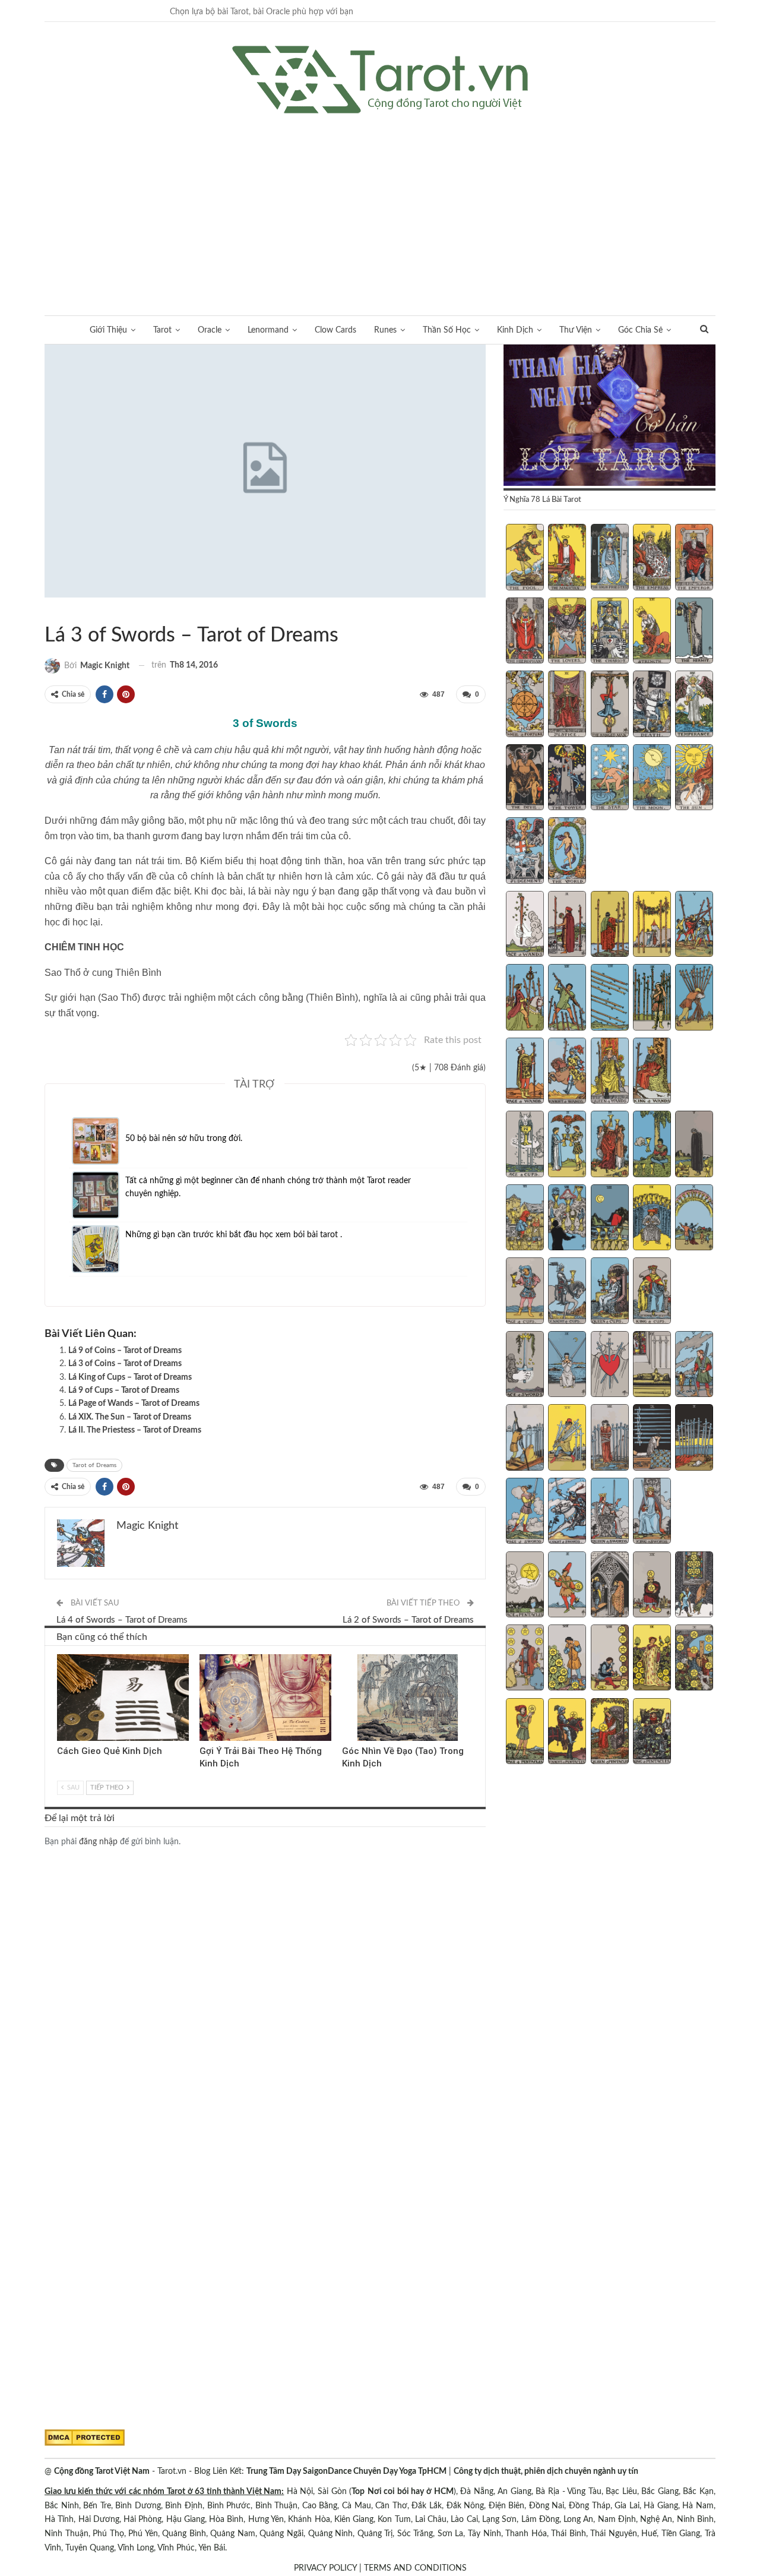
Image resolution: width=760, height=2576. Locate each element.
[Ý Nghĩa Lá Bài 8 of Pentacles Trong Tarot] (610, 1659)
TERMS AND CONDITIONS (415, 2568)
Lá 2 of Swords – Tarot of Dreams (408, 1620)
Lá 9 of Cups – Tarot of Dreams (124, 1390)
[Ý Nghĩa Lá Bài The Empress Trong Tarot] (652, 558)
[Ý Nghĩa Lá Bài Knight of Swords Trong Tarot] (567, 1512)
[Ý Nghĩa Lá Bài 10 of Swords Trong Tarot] (694, 1439)
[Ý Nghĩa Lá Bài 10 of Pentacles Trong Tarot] (694, 1659)
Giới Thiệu (108, 330)
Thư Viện (576, 330)
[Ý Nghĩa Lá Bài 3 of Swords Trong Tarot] (610, 1366)
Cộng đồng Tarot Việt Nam (102, 2471)
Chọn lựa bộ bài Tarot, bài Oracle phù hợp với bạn (262, 12)
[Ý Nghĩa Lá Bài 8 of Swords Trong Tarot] (610, 1439)
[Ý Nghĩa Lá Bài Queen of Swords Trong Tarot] (610, 1512)
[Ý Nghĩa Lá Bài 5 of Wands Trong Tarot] (694, 925)
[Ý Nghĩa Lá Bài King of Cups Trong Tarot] (652, 1292)
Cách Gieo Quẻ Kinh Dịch (110, 1751)
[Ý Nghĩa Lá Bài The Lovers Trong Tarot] (567, 632)
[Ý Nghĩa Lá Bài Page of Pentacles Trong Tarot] (525, 1733)
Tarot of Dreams (59, 611)
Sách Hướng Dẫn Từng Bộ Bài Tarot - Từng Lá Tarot (49, 611)
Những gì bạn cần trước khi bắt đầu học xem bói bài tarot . (234, 1235)
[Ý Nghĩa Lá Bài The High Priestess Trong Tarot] (610, 558)
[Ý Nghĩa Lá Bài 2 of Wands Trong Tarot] (567, 925)
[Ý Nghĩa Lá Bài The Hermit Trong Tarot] (694, 632)
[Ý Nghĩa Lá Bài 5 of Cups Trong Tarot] (694, 1145)
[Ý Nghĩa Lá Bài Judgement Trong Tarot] (525, 852)
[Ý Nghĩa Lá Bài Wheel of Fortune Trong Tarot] (525, 705)
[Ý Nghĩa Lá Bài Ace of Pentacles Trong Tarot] (525, 1586)
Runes (385, 330)
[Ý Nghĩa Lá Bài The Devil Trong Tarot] (525, 779)
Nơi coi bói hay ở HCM (411, 2492)
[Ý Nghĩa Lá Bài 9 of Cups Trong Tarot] (652, 1219)
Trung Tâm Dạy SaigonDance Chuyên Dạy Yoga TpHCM (346, 2471)
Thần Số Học (447, 330)
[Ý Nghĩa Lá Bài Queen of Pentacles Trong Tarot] (610, 1733)
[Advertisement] (380, 203)
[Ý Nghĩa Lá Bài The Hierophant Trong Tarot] (525, 632)
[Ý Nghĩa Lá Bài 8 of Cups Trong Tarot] (610, 1219)
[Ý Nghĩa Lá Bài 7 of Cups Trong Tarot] (567, 1219)
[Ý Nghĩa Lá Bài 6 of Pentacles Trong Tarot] (525, 1659)
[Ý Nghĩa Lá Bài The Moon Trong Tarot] (652, 779)
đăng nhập (98, 1842)
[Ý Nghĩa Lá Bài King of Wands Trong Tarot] (652, 1072)
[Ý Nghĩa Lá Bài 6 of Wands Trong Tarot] (525, 998)
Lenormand (268, 330)
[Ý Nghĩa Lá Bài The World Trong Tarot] (567, 852)
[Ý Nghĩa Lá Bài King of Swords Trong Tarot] (652, 1512)
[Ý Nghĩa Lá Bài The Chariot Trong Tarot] (610, 632)
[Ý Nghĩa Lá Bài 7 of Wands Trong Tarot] (567, 998)
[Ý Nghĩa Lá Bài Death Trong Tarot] (652, 705)
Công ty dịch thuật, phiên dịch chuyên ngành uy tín (546, 2471)
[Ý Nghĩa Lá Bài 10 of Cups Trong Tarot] (694, 1219)
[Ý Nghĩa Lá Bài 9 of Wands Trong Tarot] (652, 998)
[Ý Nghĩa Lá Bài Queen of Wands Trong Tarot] (610, 1072)
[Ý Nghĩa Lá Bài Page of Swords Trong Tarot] (525, 1512)
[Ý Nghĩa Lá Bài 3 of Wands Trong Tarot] (610, 925)
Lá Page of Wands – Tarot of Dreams (134, 1404)
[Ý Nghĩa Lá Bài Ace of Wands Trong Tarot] (525, 925)
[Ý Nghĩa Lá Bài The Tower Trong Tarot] (567, 779)
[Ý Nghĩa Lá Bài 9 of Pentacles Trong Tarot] (652, 1659)
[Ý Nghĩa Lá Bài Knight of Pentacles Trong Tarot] (567, 1733)
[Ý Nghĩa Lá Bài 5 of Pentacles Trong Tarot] (694, 1586)
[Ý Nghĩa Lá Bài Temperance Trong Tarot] (694, 705)
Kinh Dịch (515, 330)
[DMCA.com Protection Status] (85, 2438)
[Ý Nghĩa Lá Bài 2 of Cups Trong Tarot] (567, 1145)
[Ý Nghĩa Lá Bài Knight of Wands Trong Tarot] (567, 1072)
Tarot (162, 330)
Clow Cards (335, 330)
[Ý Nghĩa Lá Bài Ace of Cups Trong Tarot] (525, 1145)
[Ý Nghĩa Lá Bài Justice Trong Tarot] (567, 705)
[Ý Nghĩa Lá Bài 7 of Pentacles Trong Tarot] (567, 1659)
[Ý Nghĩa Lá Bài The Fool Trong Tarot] (525, 558)
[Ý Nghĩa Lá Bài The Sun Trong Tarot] (694, 779)
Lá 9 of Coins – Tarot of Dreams (125, 1351)
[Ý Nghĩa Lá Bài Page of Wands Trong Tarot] (525, 1072)
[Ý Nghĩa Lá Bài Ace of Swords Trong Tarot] (525, 1366)
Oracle (210, 330)
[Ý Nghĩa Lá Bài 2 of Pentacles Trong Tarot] (567, 1586)
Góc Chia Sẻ (640, 330)
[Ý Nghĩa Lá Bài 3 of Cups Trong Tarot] (610, 1145)
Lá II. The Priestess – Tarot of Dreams (135, 1430)
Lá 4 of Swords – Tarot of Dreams (122, 1620)
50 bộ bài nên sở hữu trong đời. (184, 1139)
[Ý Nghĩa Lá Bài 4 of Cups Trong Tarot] (652, 1145)
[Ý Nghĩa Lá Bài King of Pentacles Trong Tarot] (652, 1733)
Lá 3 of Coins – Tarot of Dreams (125, 1364)
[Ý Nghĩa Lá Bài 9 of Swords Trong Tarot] (652, 1439)
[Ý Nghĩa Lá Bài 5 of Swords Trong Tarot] (694, 1366)
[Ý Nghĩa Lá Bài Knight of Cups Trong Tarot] (567, 1292)
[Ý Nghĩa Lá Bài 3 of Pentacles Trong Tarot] (610, 1586)
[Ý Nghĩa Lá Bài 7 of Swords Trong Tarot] (567, 1439)
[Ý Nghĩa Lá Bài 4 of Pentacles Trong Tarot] (652, 1586)
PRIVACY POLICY (325, 2568)
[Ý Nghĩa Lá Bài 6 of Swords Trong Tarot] (525, 1439)
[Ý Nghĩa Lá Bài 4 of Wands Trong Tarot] (652, 925)
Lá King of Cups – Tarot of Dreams (130, 1377)
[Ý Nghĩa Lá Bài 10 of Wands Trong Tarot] (694, 998)
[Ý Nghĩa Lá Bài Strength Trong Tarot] (652, 632)
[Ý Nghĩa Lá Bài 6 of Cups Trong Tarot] (525, 1219)
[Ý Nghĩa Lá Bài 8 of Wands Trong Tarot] (610, 998)
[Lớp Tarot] (609, 416)
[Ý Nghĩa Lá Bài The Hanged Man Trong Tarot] (610, 705)
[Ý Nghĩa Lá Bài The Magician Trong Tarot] (567, 558)
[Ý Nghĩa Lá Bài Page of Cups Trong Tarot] (525, 1292)
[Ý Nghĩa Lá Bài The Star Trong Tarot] (610, 779)
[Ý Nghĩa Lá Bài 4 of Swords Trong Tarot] (652, 1366)
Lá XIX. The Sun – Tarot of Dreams (130, 1417)
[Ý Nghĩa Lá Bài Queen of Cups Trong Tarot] (610, 1292)
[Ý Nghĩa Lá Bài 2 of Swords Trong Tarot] (567, 1366)
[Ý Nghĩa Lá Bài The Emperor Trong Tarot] (694, 558)
